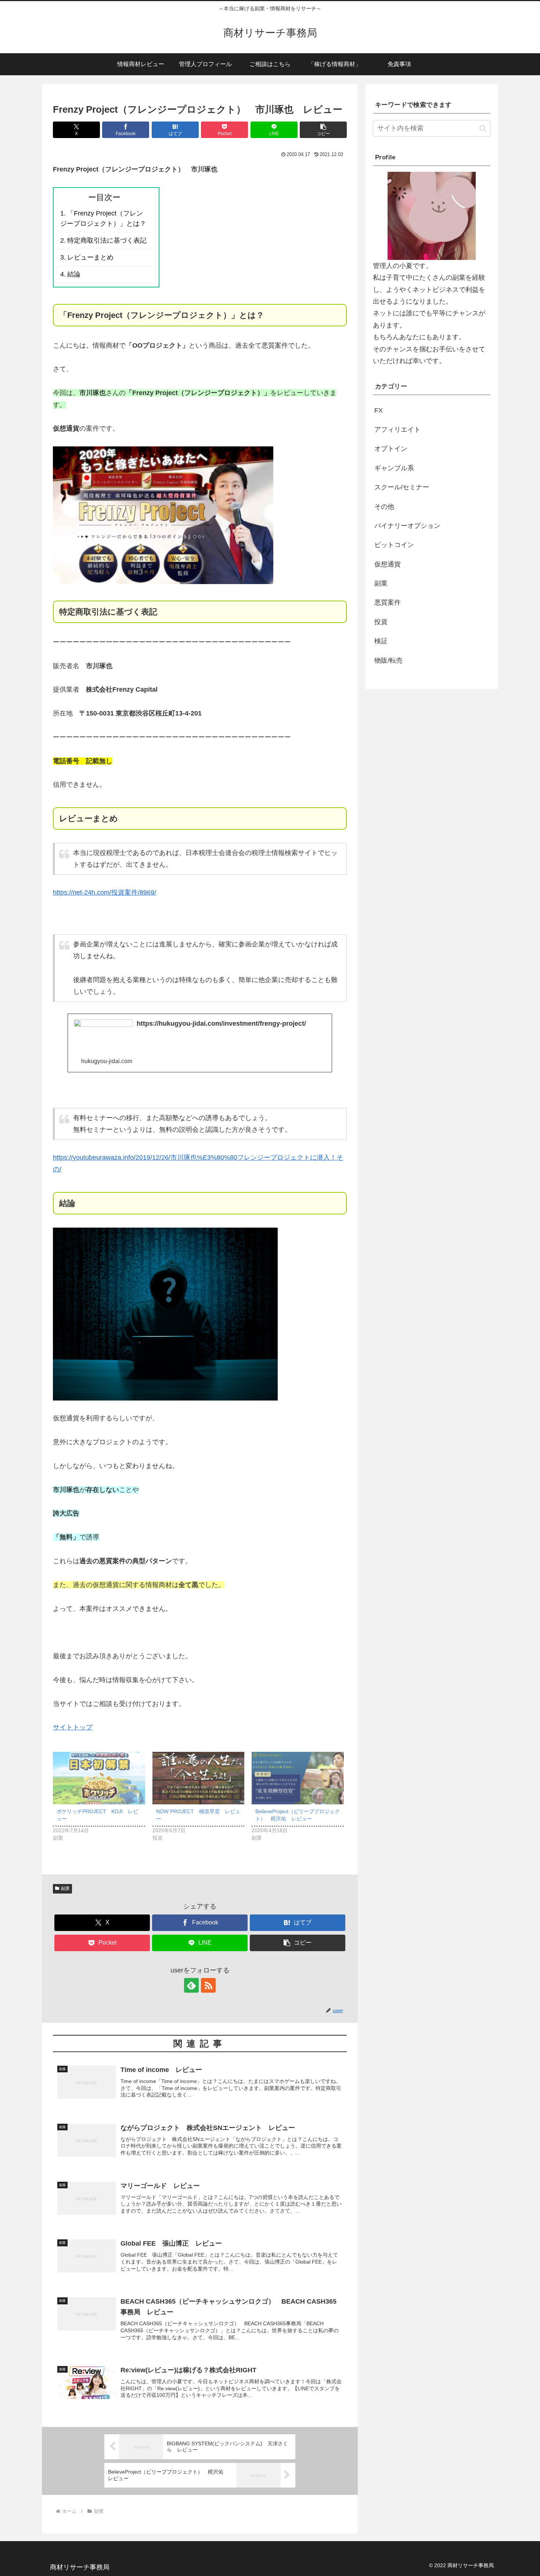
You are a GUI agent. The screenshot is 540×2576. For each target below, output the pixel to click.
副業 (65, 1888)
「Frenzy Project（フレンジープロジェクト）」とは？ (103, 219)
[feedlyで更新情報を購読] (191, 1985)
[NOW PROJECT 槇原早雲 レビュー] (199, 1778)
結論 (74, 274)
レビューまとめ (90, 257)
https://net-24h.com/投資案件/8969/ (105, 892)
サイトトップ (73, 1727)
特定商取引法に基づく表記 (107, 240)
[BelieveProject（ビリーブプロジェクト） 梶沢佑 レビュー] (298, 1778)
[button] (323, 130)
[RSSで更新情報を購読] (208, 1985)
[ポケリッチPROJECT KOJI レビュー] (99, 1778)
